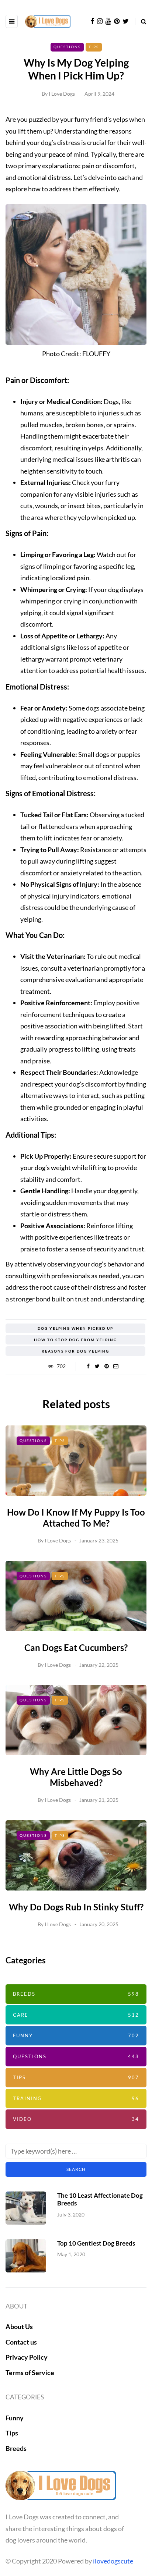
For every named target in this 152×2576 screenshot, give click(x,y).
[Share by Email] (116, 1366)
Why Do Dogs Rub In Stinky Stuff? (76, 1907)
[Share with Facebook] (88, 1366)
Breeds (76, 1994)
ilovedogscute (113, 2561)
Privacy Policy (27, 2357)
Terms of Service (30, 2373)
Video (76, 2119)
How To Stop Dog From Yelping (75, 1340)
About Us (19, 2327)
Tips (94, 47)
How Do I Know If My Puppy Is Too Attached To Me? (76, 1518)
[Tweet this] (97, 1366)
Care (76, 2015)
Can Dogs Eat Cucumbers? (76, 1647)
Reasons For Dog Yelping (75, 1351)
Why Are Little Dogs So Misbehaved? (76, 1777)
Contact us (21, 2342)
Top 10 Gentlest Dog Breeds (96, 2243)
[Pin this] (106, 1366)
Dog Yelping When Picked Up (75, 1328)
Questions (67, 47)
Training (76, 2098)
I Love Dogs (62, 94)
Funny (76, 2035)
